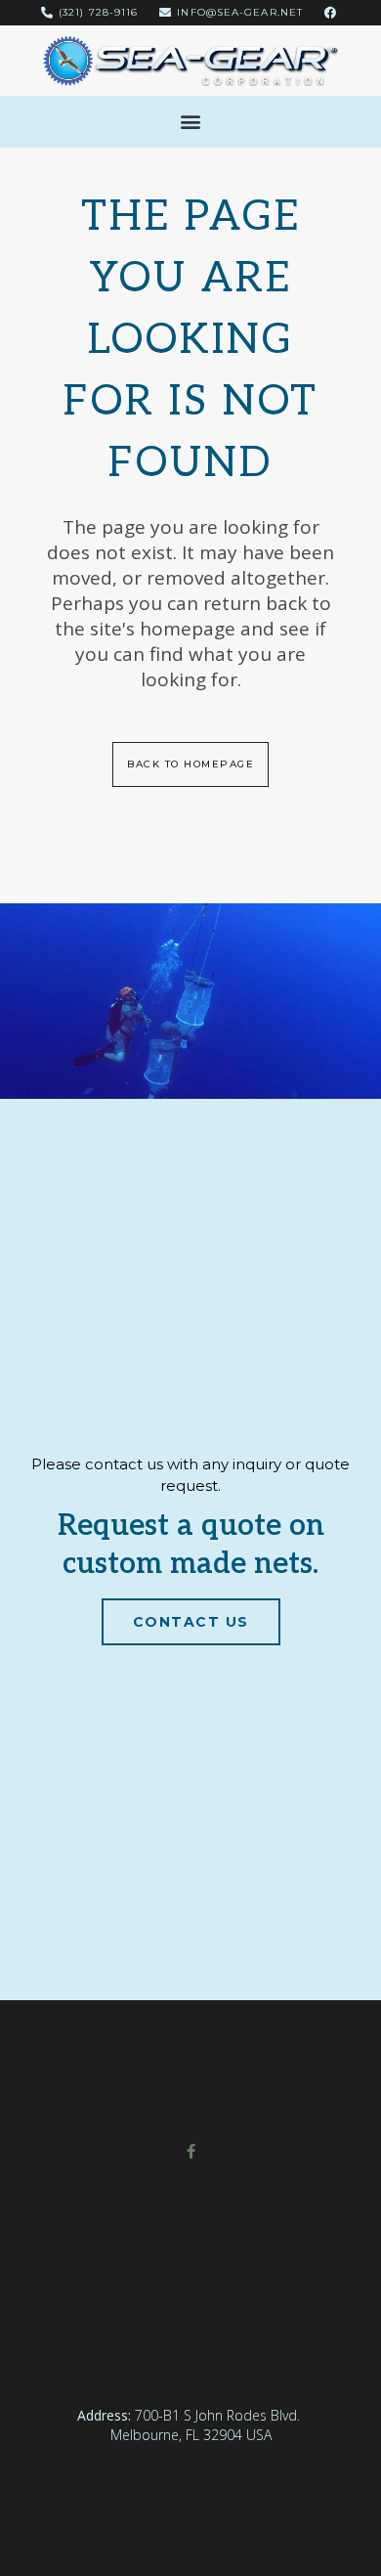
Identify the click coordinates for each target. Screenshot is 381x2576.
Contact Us (191, 1622)
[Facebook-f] (191, 2151)
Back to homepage (190, 764)
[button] (191, 122)
